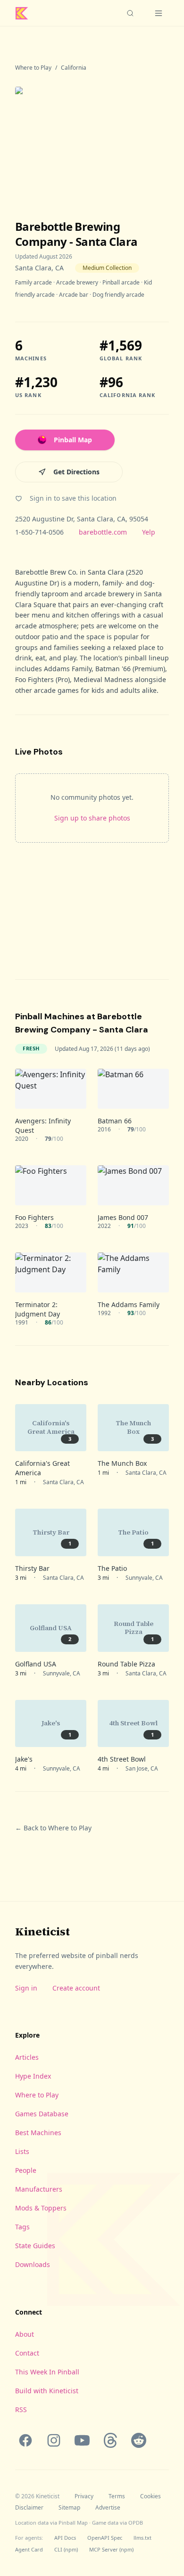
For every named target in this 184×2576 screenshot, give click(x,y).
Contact (27, 2353)
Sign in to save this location (73, 498)
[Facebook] (25, 2440)
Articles (27, 2057)
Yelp (149, 532)
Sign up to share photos (92, 818)
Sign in (26, 1988)
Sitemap (69, 2508)
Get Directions (76, 472)
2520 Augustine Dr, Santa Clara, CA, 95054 (82, 519)
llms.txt (142, 2538)
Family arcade (33, 282)
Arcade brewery (77, 282)
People (26, 2170)
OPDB (136, 2523)
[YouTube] (82, 2440)
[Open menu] (159, 13)
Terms (117, 2496)
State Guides (35, 2246)
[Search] (130, 13)
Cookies (151, 2496)
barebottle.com (103, 532)
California (74, 68)
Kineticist (42, 1931)
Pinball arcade (121, 282)
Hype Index (33, 2076)
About (25, 2334)
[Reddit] (139, 2440)
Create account (76, 1988)
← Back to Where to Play (53, 1828)
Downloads (33, 2264)
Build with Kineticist (47, 2391)
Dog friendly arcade (118, 295)
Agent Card (29, 2549)
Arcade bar (74, 295)
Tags (22, 2227)
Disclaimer (29, 2508)
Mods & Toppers (41, 2208)
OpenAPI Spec (105, 2538)
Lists (22, 2151)
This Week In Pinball (47, 2372)
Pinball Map (73, 440)
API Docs (65, 2538)
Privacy (84, 2496)
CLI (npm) (66, 2549)
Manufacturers (39, 2189)
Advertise (108, 2508)
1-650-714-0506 (39, 532)
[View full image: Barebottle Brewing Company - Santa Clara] (92, 138)
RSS (21, 2409)
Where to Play (33, 68)
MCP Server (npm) (111, 2549)
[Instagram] (54, 2440)
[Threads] (110, 2440)
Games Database (42, 2114)
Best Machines (38, 2133)
